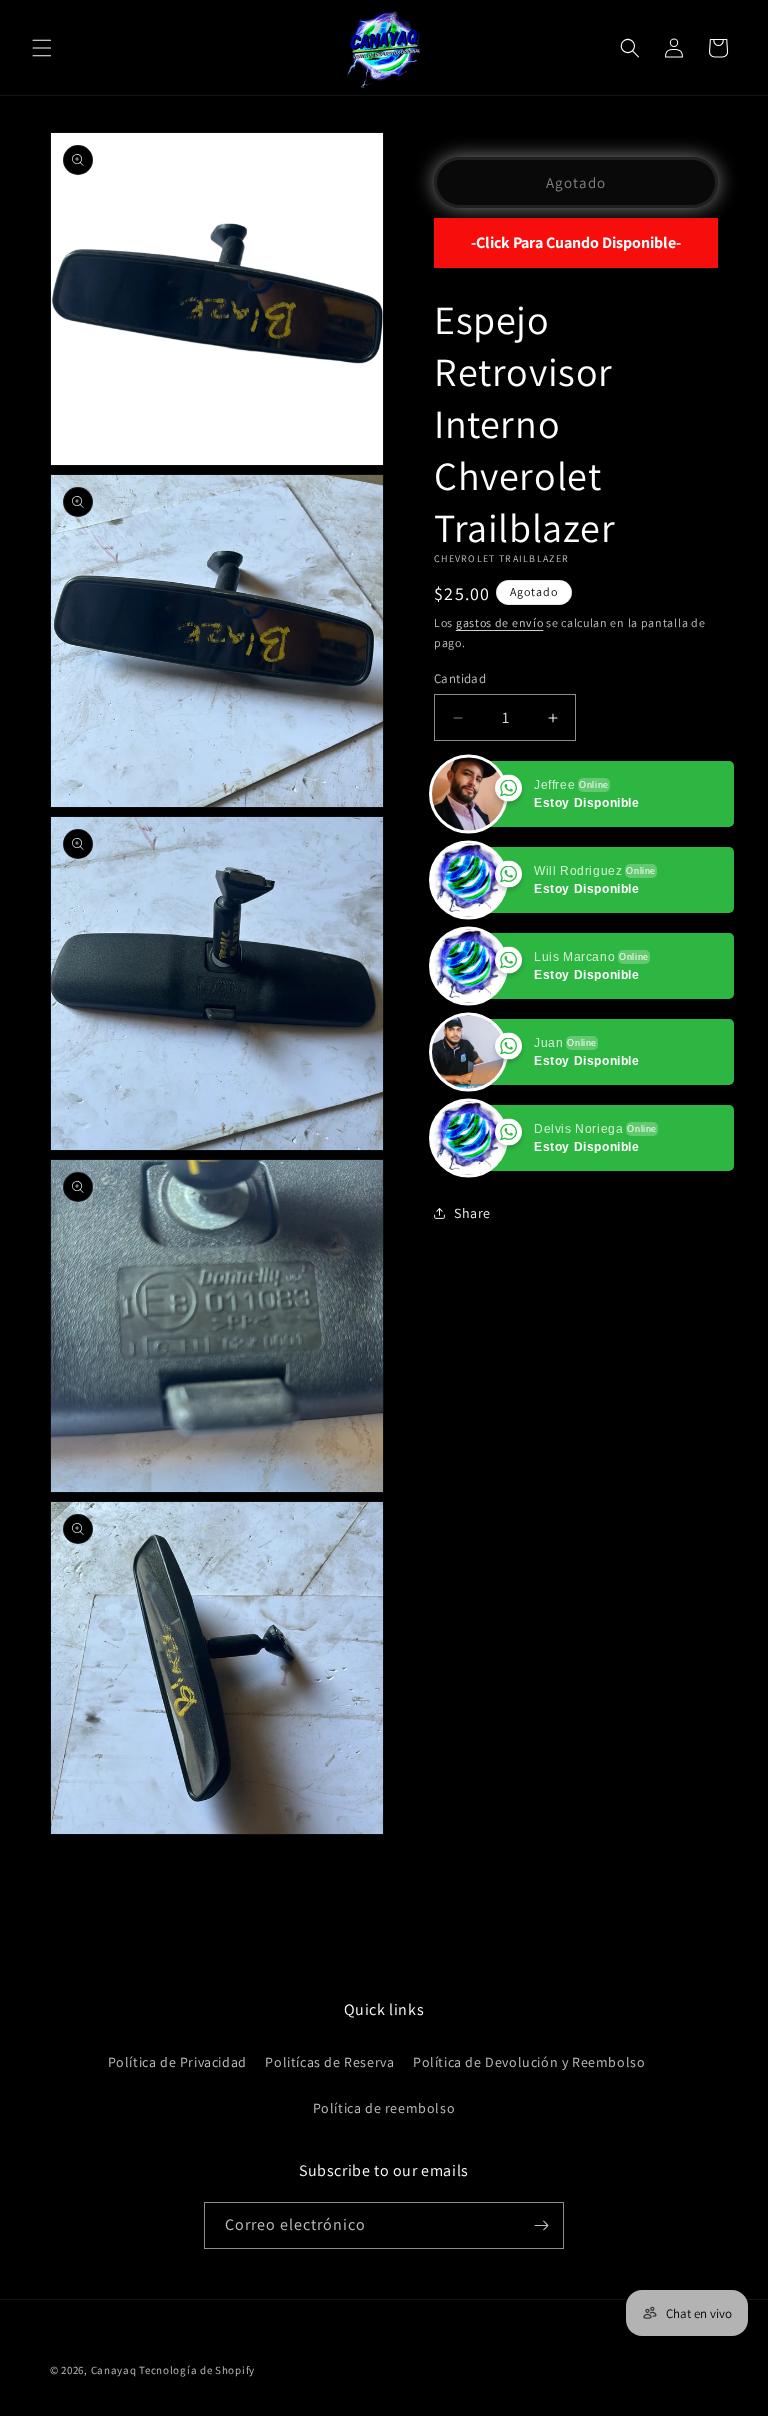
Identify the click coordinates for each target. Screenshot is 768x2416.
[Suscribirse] (541, 2225)
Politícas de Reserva (329, 2062)
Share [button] (472, 1213)
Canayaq (114, 2370)
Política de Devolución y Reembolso (529, 2062)
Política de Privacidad (177, 2062)
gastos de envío (500, 622)
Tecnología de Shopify (197, 2370)
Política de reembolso (384, 2108)
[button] (42, 48)
